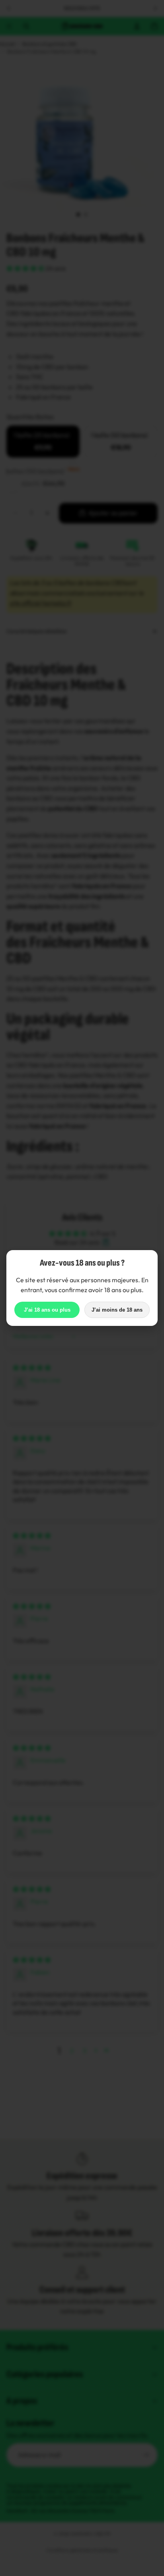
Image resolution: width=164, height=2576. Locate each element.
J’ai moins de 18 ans (117, 1310)
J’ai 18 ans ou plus (47, 1310)
